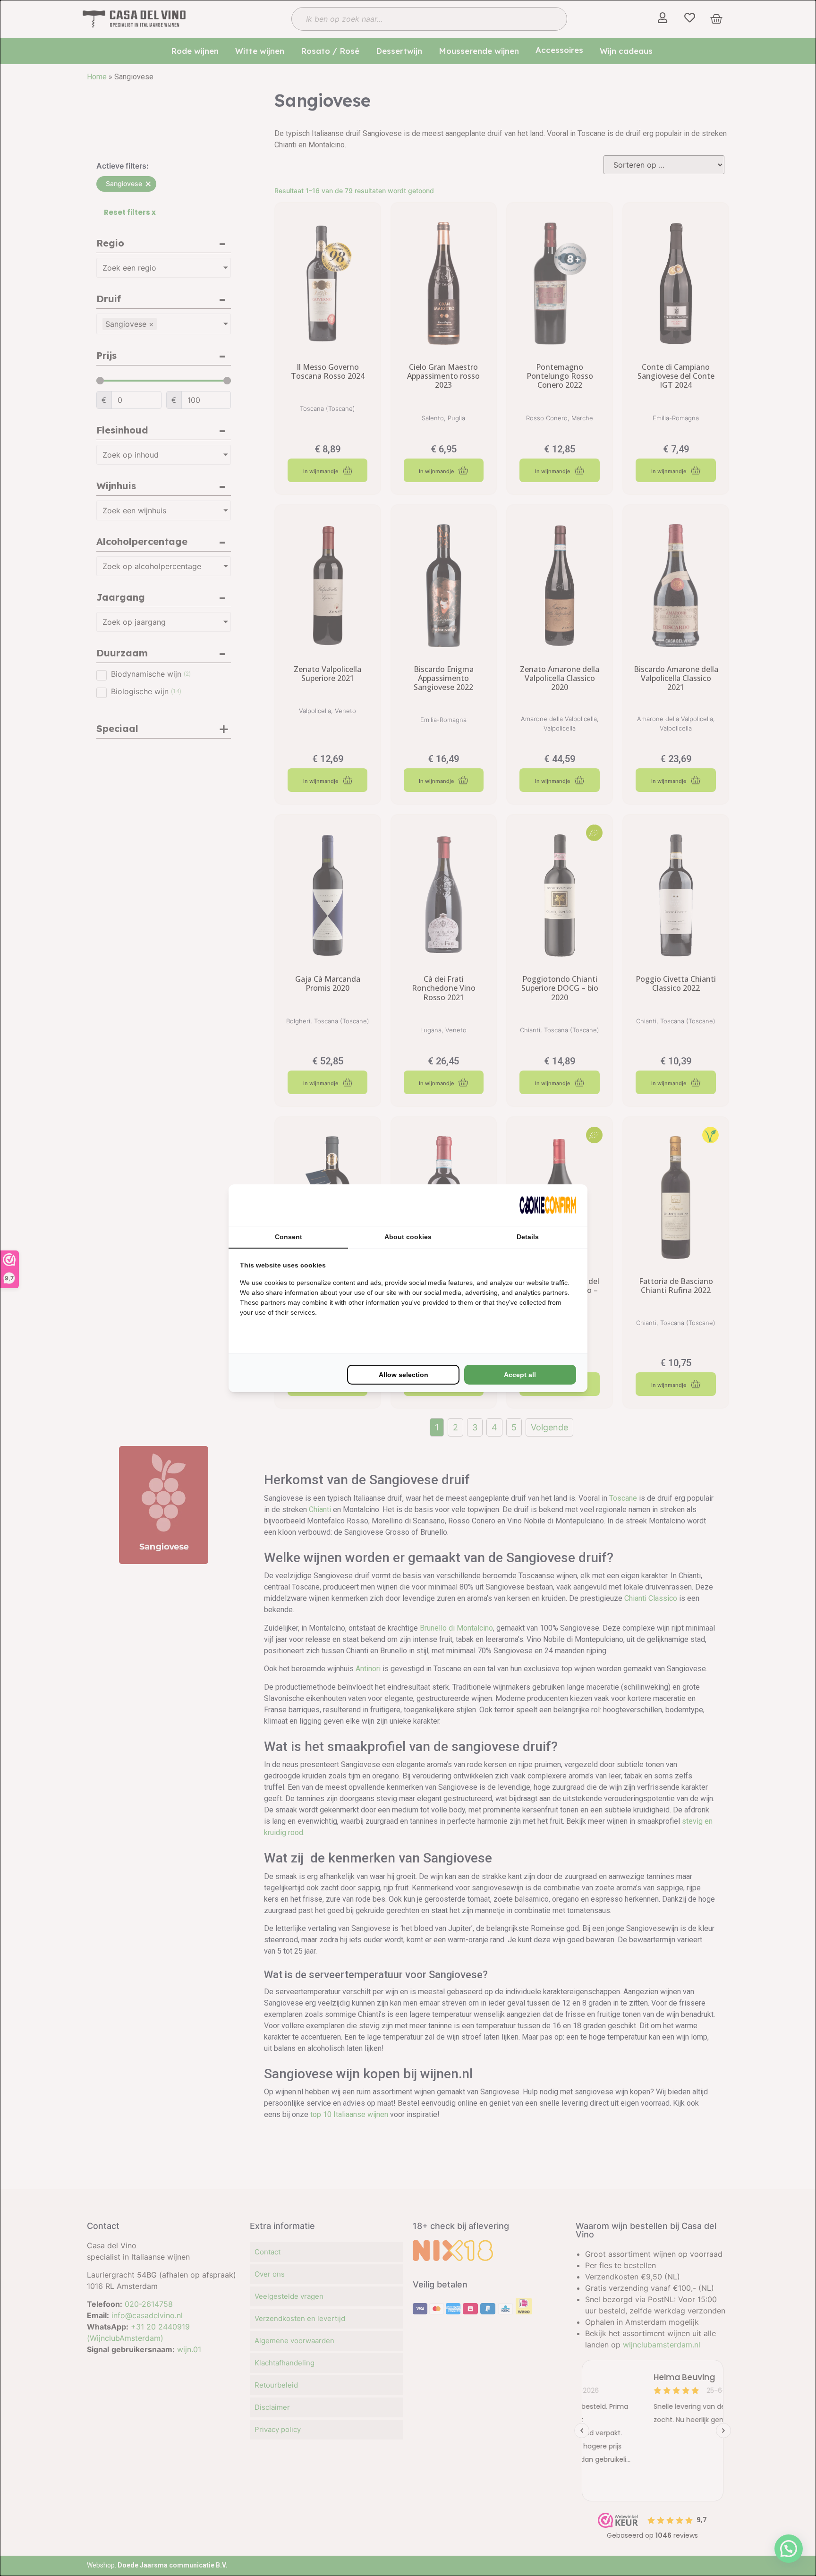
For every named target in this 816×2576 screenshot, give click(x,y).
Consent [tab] (289, 1237)
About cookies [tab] (408, 1237)
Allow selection (404, 1375)
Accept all (520, 1375)
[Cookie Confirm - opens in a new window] (548, 1205)
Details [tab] (528, 1237)
